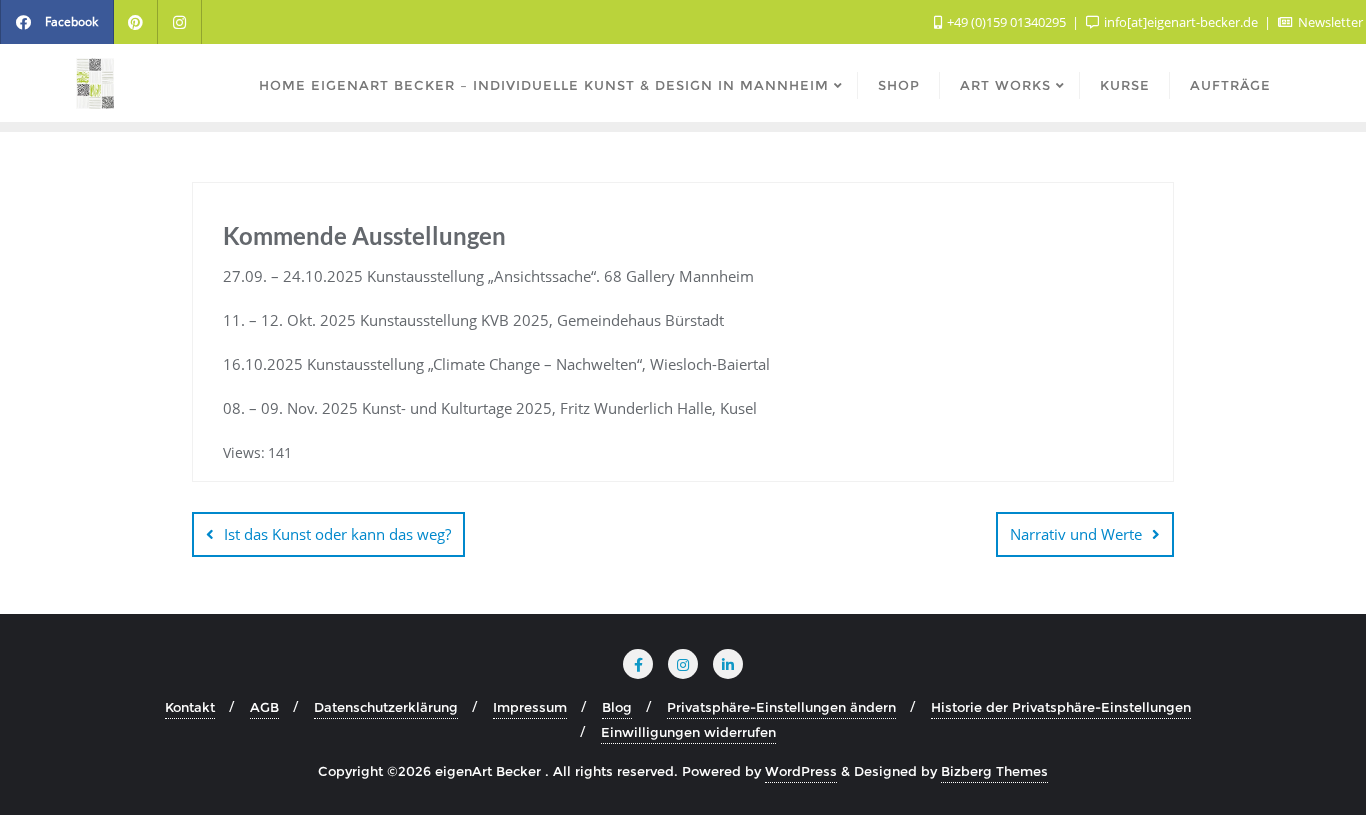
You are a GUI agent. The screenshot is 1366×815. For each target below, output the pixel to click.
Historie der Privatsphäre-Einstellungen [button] (1061, 707)
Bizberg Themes (994, 771)
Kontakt (190, 707)
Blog (617, 707)
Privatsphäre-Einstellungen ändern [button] (781, 707)
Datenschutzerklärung (386, 707)
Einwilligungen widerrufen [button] (688, 732)
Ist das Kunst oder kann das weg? (337, 534)
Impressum (530, 707)
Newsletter (1329, 22)
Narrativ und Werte (1076, 534)
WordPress (801, 771)
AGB (264, 707)
